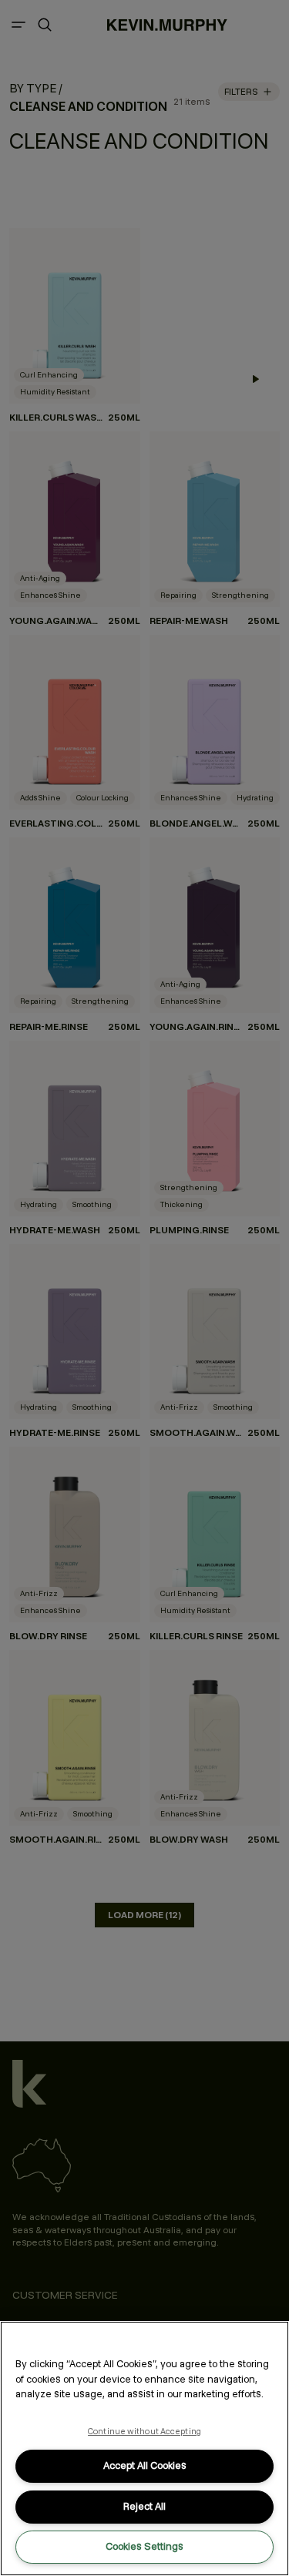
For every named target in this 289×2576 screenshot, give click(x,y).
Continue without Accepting (144, 2431)
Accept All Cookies (145, 2465)
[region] (144, 2449)
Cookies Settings (144, 2546)
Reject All (144, 2506)
